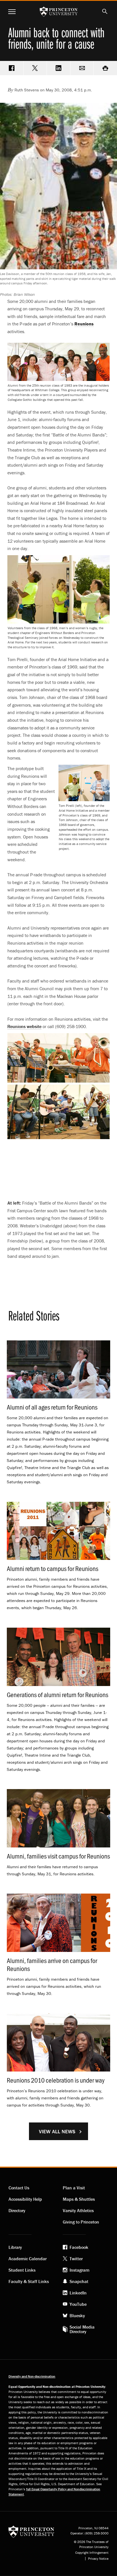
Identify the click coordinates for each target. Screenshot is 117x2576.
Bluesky (77, 2315)
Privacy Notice (98, 2559)
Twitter (76, 2259)
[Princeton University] (31, 2531)
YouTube (78, 2304)
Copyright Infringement (92, 2553)
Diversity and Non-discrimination (32, 2376)
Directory (17, 2210)
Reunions (24, 1026)
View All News (57, 2131)
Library (15, 2247)
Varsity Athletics (78, 2210)
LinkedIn (78, 2293)
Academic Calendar (28, 2259)
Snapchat (79, 2281)
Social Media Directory (82, 2329)
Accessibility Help (25, 2199)
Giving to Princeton (81, 2222)
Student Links (22, 2270)
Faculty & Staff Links (29, 2281)
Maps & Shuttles (79, 2199)
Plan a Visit (74, 2188)
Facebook (79, 2247)
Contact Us (19, 2188)
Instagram (80, 2270)
